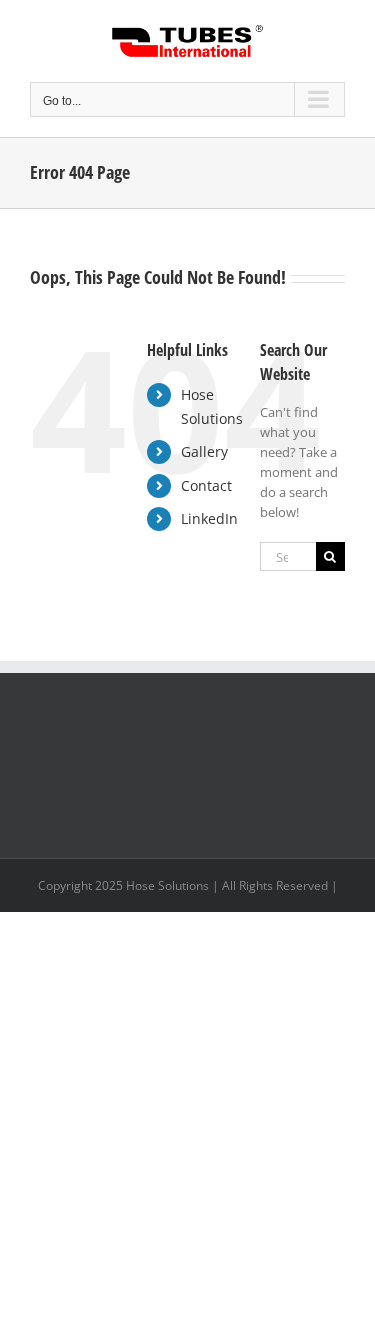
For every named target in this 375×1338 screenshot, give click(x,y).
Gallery (204, 451)
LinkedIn (209, 518)
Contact (206, 485)
